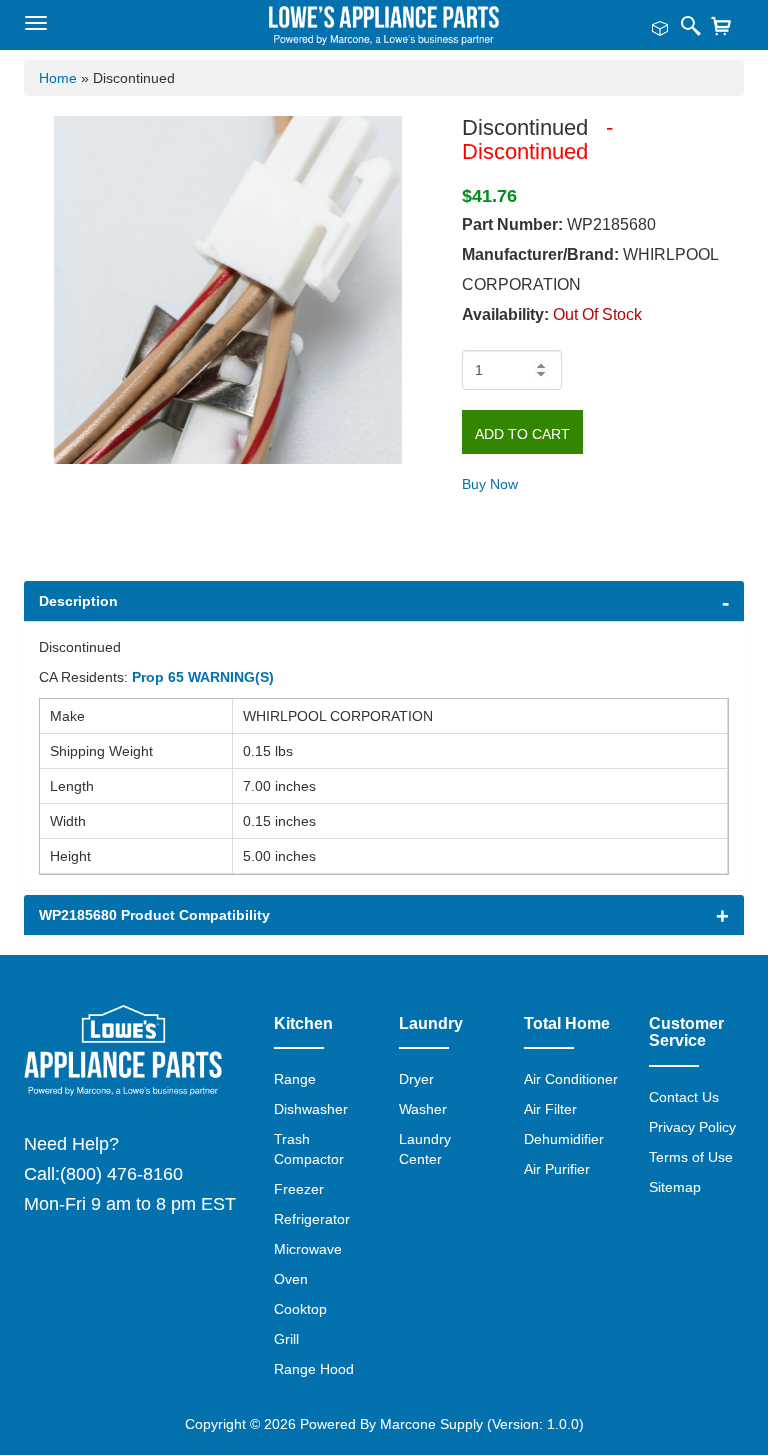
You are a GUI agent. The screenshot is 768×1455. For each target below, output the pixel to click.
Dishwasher (311, 1109)
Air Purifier (557, 1169)
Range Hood (314, 1369)
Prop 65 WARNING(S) (203, 677)
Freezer (299, 1189)
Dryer (416, 1079)
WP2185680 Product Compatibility (154, 915)
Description (78, 601)
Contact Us (684, 1097)
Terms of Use (691, 1157)
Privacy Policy (692, 1127)
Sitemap (675, 1187)
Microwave (308, 1249)
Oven (291, 1279)
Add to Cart (522, 434)
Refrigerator (312, 1219)
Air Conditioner (571, 1079)
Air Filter (550, 1109)
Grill (286, 1339)
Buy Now (490, 484)
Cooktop (300, 1309)
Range (295, 1079)
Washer (423, 1109)
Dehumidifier (564, 1139)
